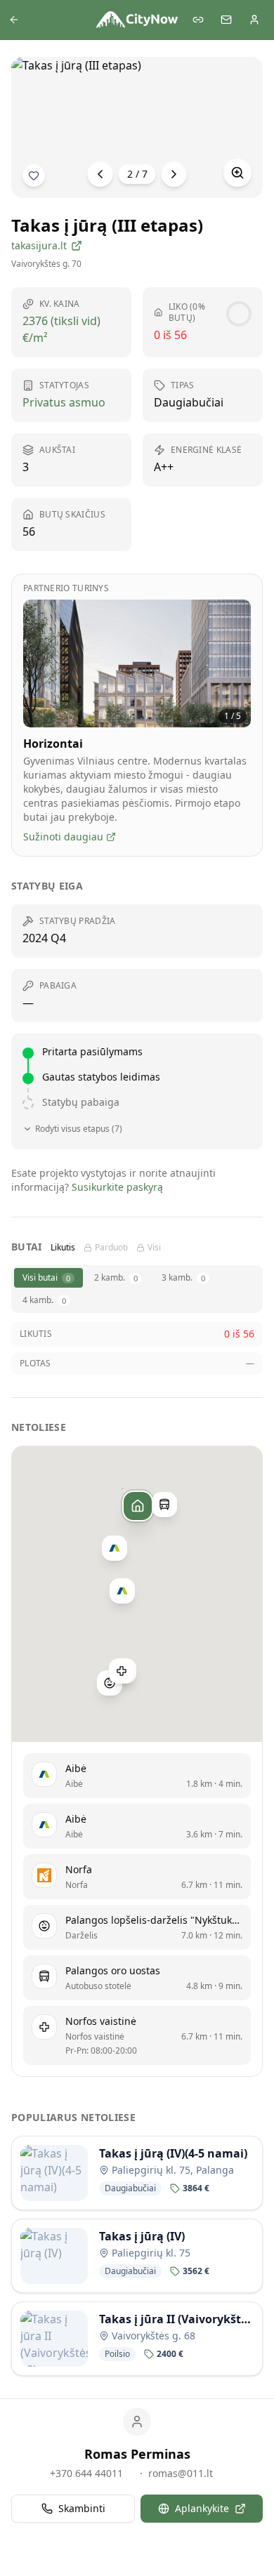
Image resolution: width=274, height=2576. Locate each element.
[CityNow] (137, 20)
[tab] (48, 1278)
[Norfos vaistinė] (122, 1672)
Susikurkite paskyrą (117, 1187)
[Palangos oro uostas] (164, 1505)
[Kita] (174, 174)
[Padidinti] (237, 173)
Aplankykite (202, 2508)
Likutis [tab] (63, 1248)
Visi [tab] (154, 1248)
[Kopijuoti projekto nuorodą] (198, 20)
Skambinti (82, 2508)
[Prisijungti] (254, 20)
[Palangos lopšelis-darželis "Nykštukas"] (110, 1683)
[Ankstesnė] (100, 174)
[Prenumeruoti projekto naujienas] (34, 176)
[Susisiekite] (226, 20)
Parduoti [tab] (111, 1248)
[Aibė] (115, 1548)
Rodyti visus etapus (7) (79, 1129)
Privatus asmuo (64, 402)
